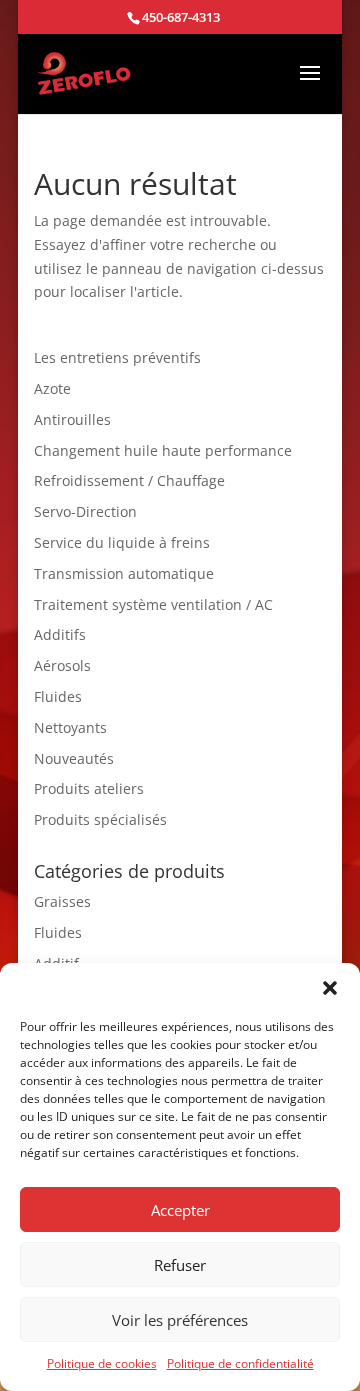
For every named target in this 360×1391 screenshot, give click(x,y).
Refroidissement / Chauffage (129, 480)
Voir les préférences (180, 1320)
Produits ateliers (89, 788)
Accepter (180, 1210)
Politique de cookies (102, 1363)
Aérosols (62, 665)
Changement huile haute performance (163, 450)
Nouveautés (74, 758)
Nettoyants (70, 727)
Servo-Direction (85, 511)
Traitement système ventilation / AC (153, 604)
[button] (330, 988)
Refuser (180, 1265)
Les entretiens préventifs (117, 357)
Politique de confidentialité (240, 1363)
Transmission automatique (124, 573)
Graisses (62, 901)
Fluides (58, 696)
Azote (52, 388)
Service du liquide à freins (122, 542)
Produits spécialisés (100, 819)
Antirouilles (72, 419)
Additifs (60, 634)
